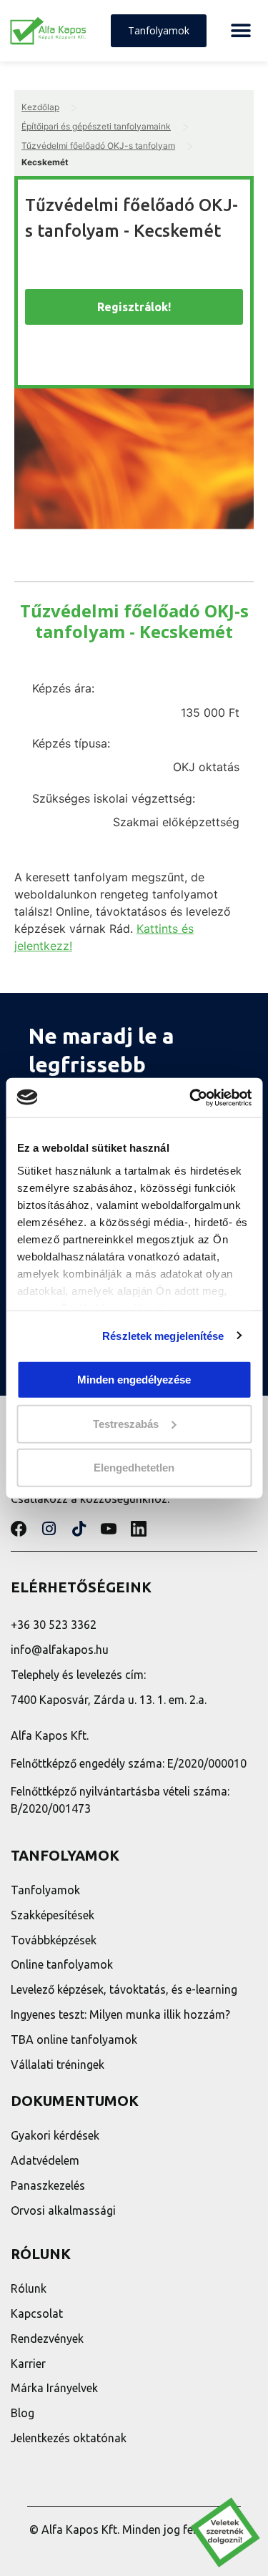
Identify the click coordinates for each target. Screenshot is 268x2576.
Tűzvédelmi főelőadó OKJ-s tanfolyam (98, 146)
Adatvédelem (45, 2160)
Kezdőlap (40, 107)
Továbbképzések (54, 1940)
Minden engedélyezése (134, 1380)
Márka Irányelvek (54, 2388)
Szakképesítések (53, 1915)
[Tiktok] (79, 1529)
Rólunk (29, 2288)
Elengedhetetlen (134, 1468)
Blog (23, 2413)
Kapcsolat (37, 2313)
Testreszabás (126, 1423)
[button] (240, 31)
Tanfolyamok (45, 1890)
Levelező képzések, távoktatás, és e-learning (124, 1989)
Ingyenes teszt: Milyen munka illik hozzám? (120, 2014)
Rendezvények (47, 2339)
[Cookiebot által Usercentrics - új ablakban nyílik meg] (191, 1097)
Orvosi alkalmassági (63, 2210)
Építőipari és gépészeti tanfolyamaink (96, 126)
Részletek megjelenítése (163, 1335)
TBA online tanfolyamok (74, 2039)
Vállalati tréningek (58, 2065)
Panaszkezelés (48, 2185)
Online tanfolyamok (62, 1964)
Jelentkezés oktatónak (69, 2438)
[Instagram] (49, 1529)
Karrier (28, 2364)
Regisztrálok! (134, 307)
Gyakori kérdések (55, 2135)
